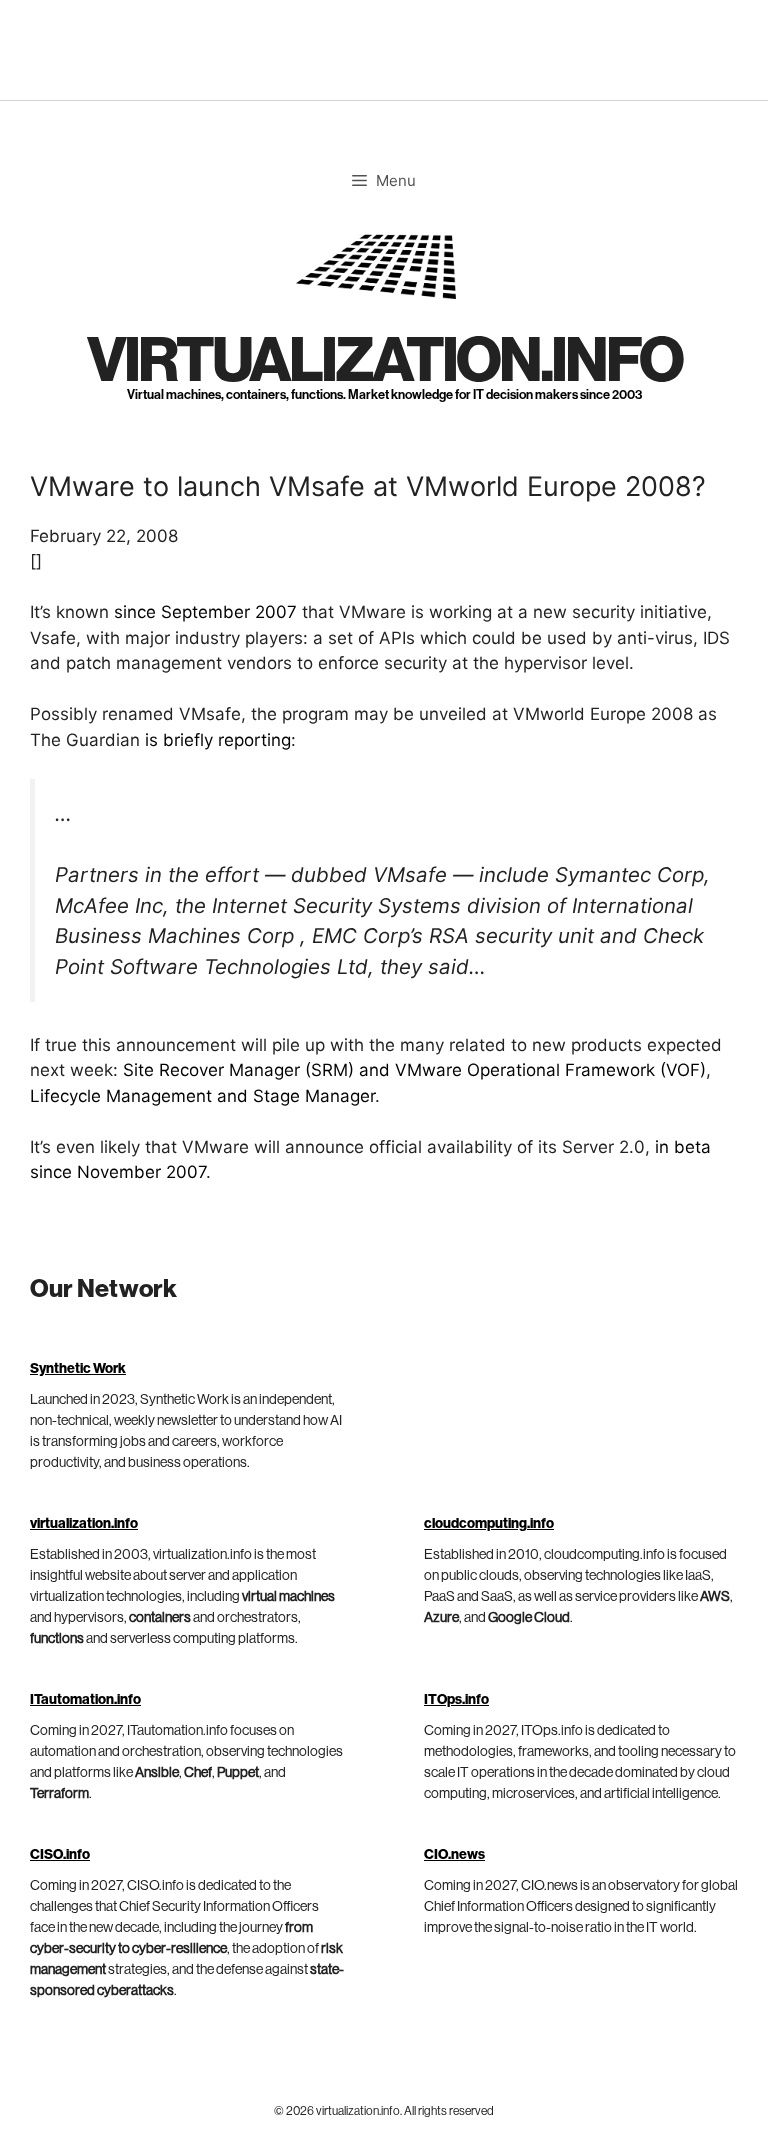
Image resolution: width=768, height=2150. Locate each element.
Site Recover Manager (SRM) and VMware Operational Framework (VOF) (414, 1070)
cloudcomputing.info (489, 1524)
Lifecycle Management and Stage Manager (202, 1096)
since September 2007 (205, 612)
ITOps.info (456, 1700)
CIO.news (454, 1855)
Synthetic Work (78, 1369)
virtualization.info (384, 361)
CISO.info (60, 1855)
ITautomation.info (85, 1700)
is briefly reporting (218, 740)
